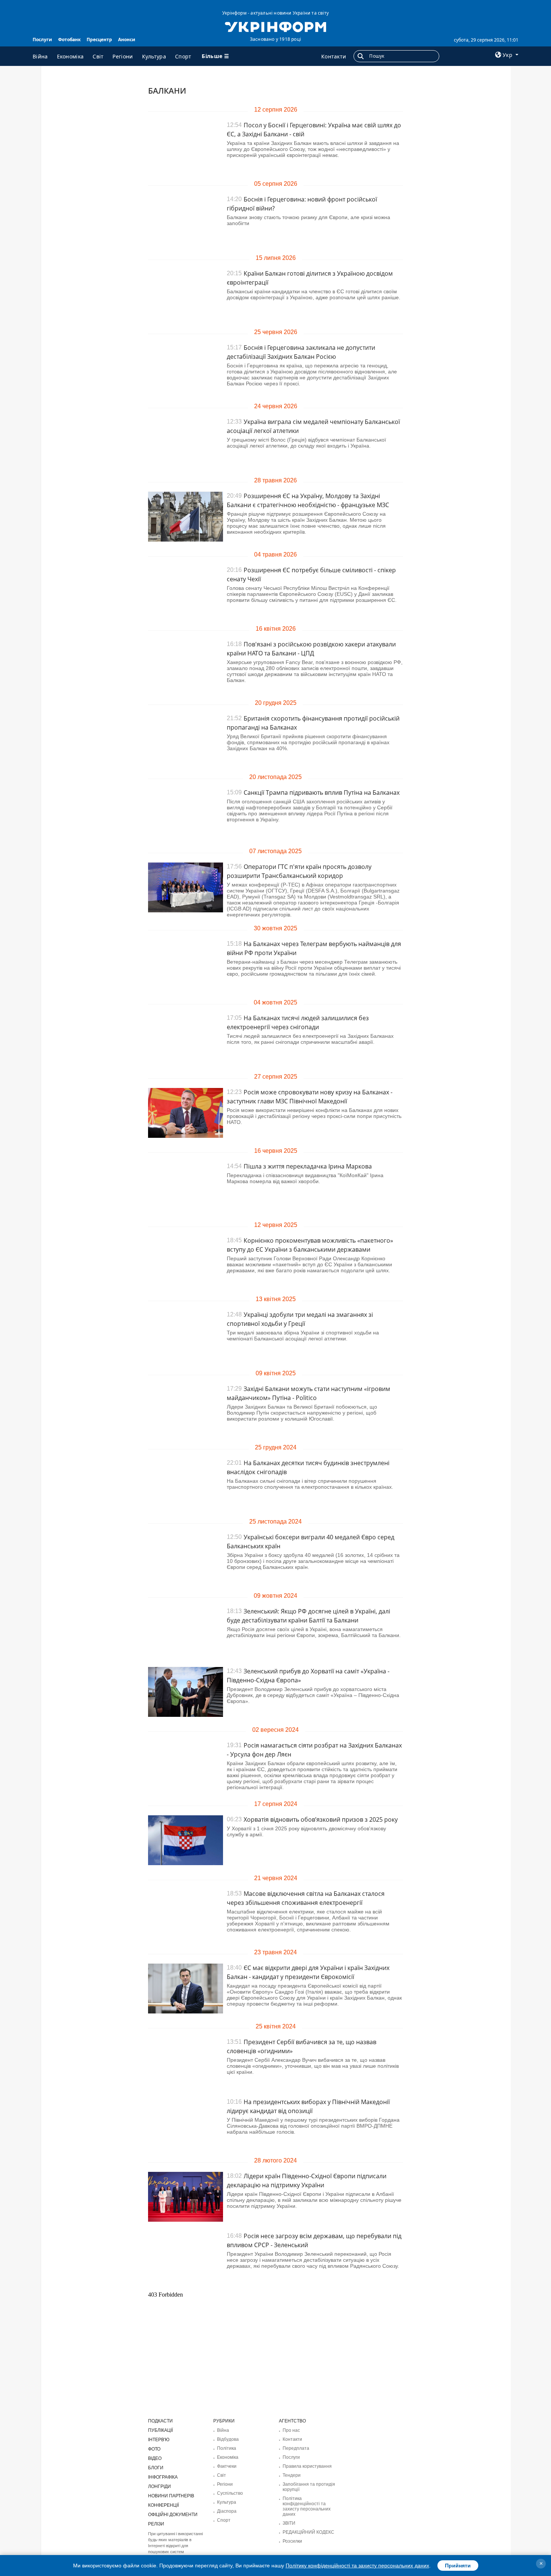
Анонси (127, 40)
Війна (40, 56)
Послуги (42, 40)
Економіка (70, 56)
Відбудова (228, 2439)
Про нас (291, 2430)
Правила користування (307, 2466)
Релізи (156, 2524)
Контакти (334, 56)
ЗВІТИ (289, 2523)
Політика (227, 2448)
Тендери (292, 2475)
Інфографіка (163, 2477)
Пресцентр (99, 40)
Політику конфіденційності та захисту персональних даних (357, 2566)
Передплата (296, 2448)
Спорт (183, 56)
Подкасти (160, 2421)
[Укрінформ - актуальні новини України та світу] (275, 26)
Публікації (160, 2430)
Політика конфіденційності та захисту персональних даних (307, 2506)
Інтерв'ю (159, 2440)
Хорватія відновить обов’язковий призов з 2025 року (321, 1819)
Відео (155, 2458)
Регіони (123, 56)
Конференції (163, 2505)
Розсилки (292, 2541)
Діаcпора (227, 2511)
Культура (154, 56)
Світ (98, 56)
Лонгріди (159, 2486)
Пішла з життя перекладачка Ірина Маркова (308, 1166)
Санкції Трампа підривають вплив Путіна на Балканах (322, 793)
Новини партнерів (171, 2496)
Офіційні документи (173, 2515)
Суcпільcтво (230, 2493)
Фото (154, 2449)
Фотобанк (69, 40)
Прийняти (458, 2566)
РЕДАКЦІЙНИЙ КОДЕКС (308, 2532)
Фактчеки (227, 2466)
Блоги (156, 2468)
